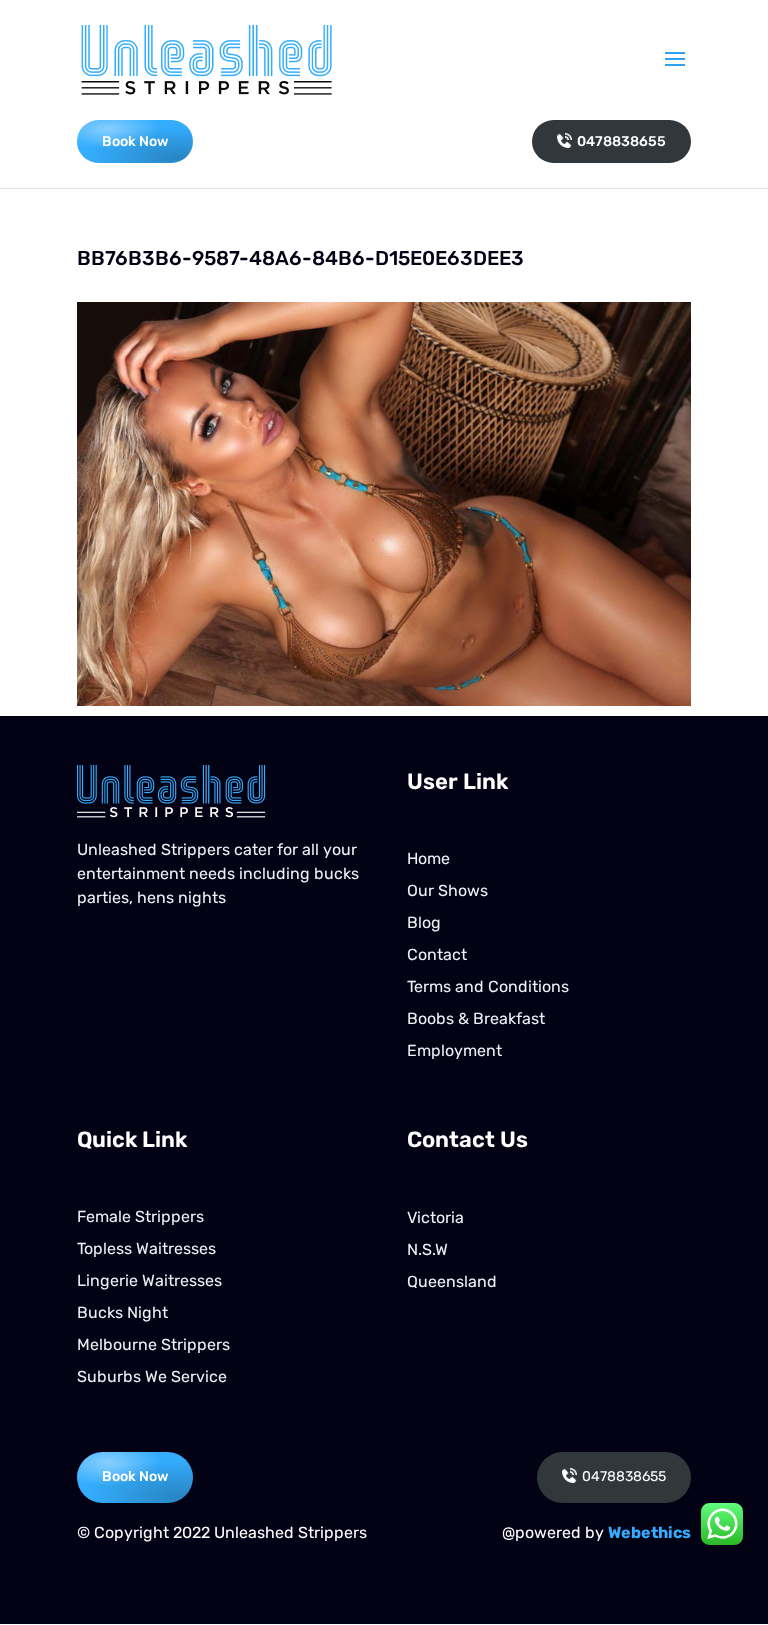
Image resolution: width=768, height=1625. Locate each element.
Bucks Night (122, 1312)
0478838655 (621, 141)
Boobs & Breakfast (476, 1018)
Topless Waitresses (146, 1248)
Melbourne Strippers (153, 1344)
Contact (437, 954)
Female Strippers (140, 1216)
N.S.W (427, 1249)
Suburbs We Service (152, 1376)
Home (428, 858)
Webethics (649, 1532)
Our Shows (447, 890)
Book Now (135, 141)
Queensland (452, 1281)
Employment (454, 1050)
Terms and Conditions (488, 986)
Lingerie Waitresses (149, 1280)
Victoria (435, 1217)
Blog (424, 922)
